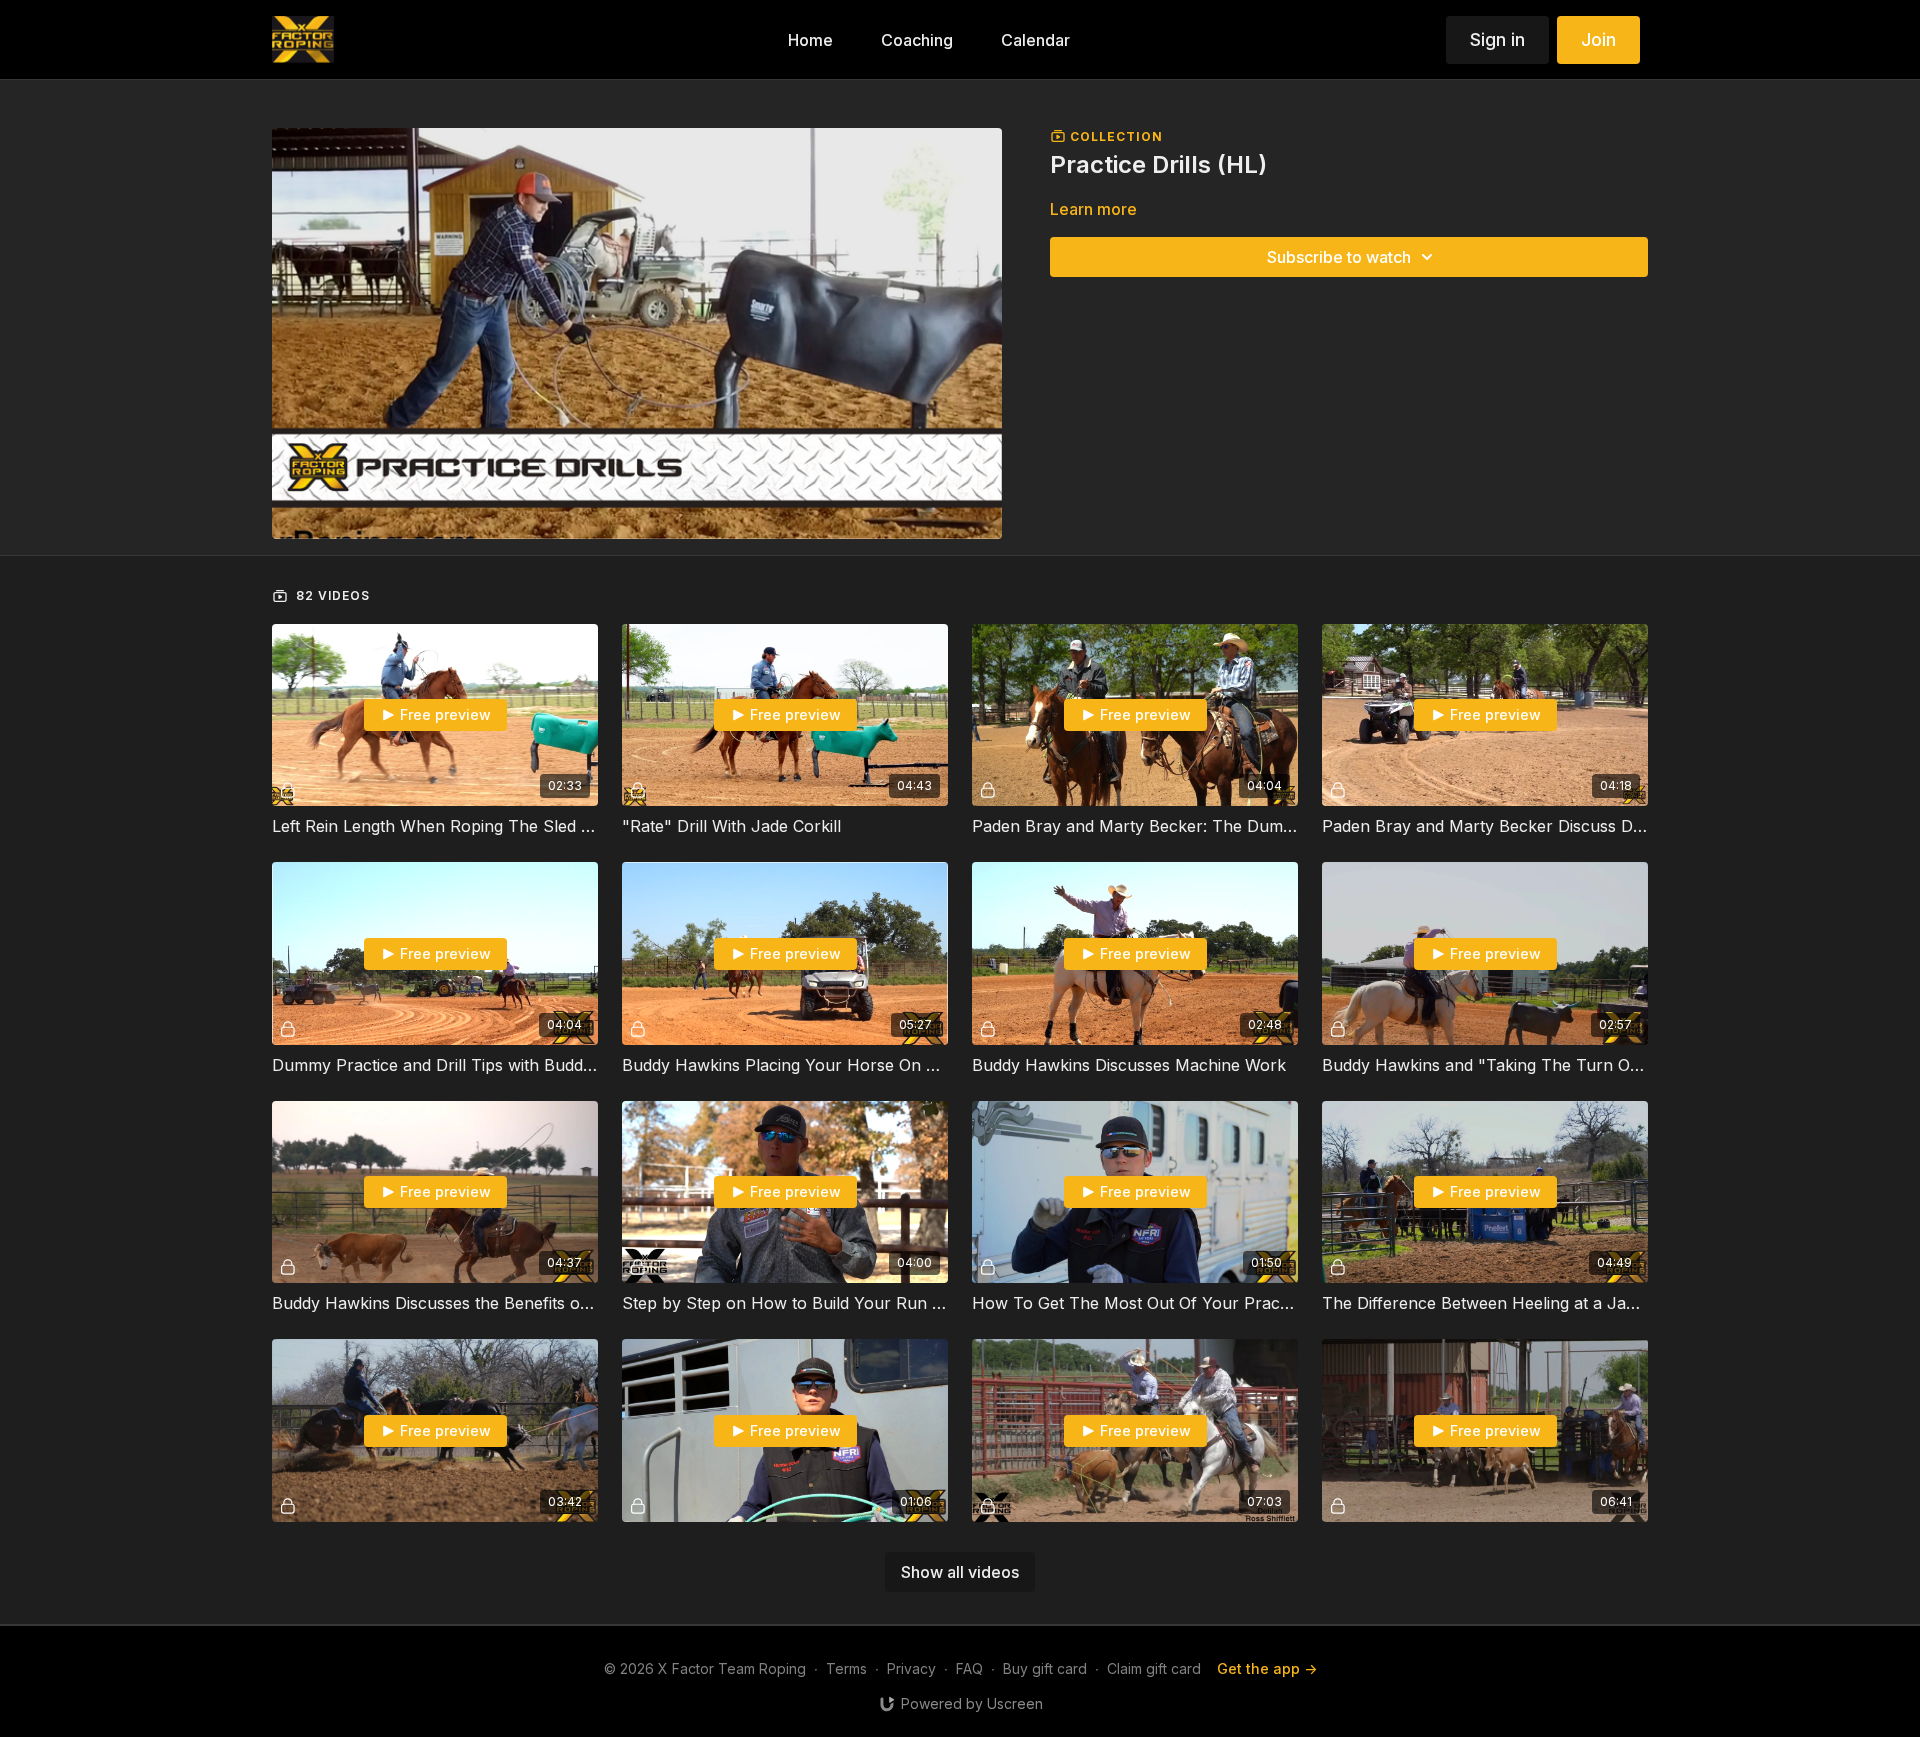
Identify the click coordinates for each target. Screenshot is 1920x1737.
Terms (846, 1668)
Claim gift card (1154, 1668)
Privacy (911, 1668)
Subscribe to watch (1339, 257)
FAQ (969, 1668)
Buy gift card (1045, 1668)
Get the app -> (1267, 1668)
